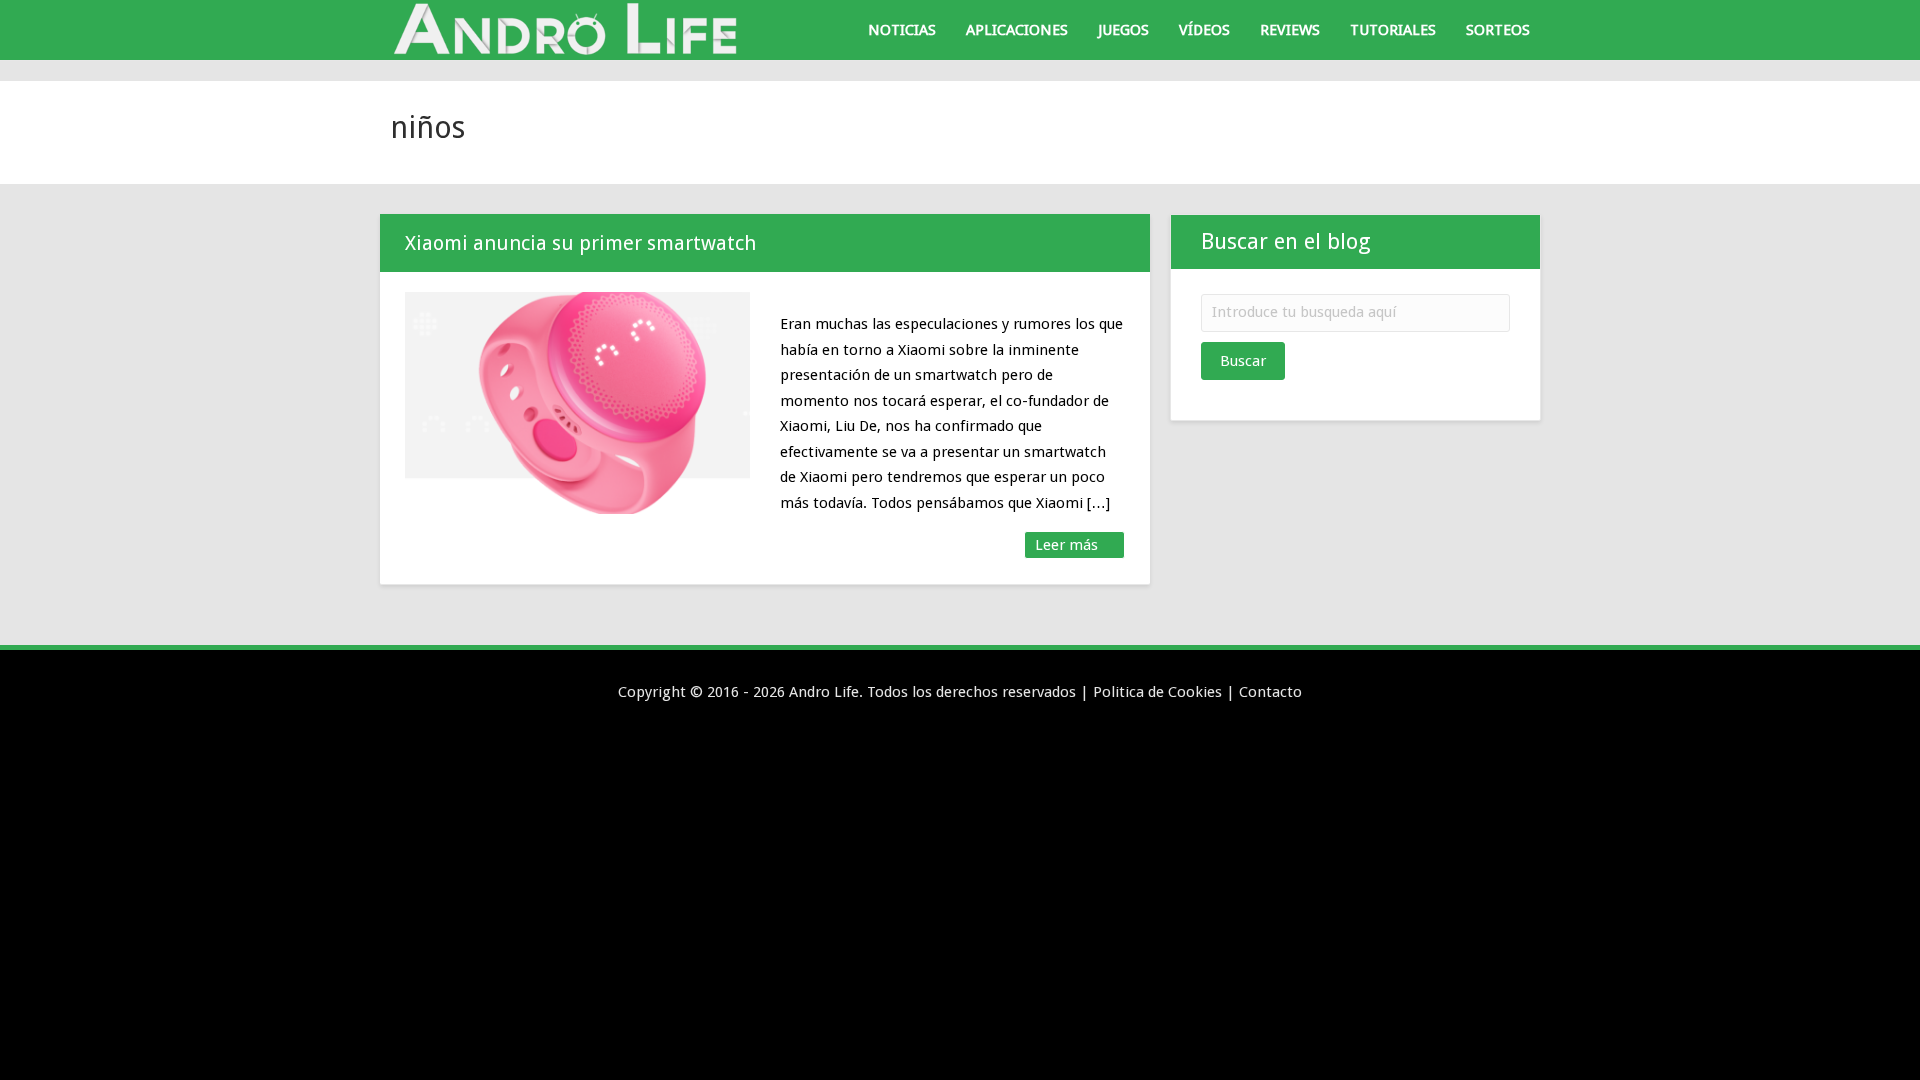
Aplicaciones (1017, 30)
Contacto (1270, 692)
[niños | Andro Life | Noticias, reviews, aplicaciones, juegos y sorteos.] (570, 29)
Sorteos (1498, 30)
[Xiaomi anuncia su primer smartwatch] (577, 403)
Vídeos (1204, 30)
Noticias (902, 30)
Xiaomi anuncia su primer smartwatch (580, 243)
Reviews (1290, 30)
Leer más (1068, 545)
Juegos (1123, 30)
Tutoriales (1393, 30)
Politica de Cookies (1157, 692)
